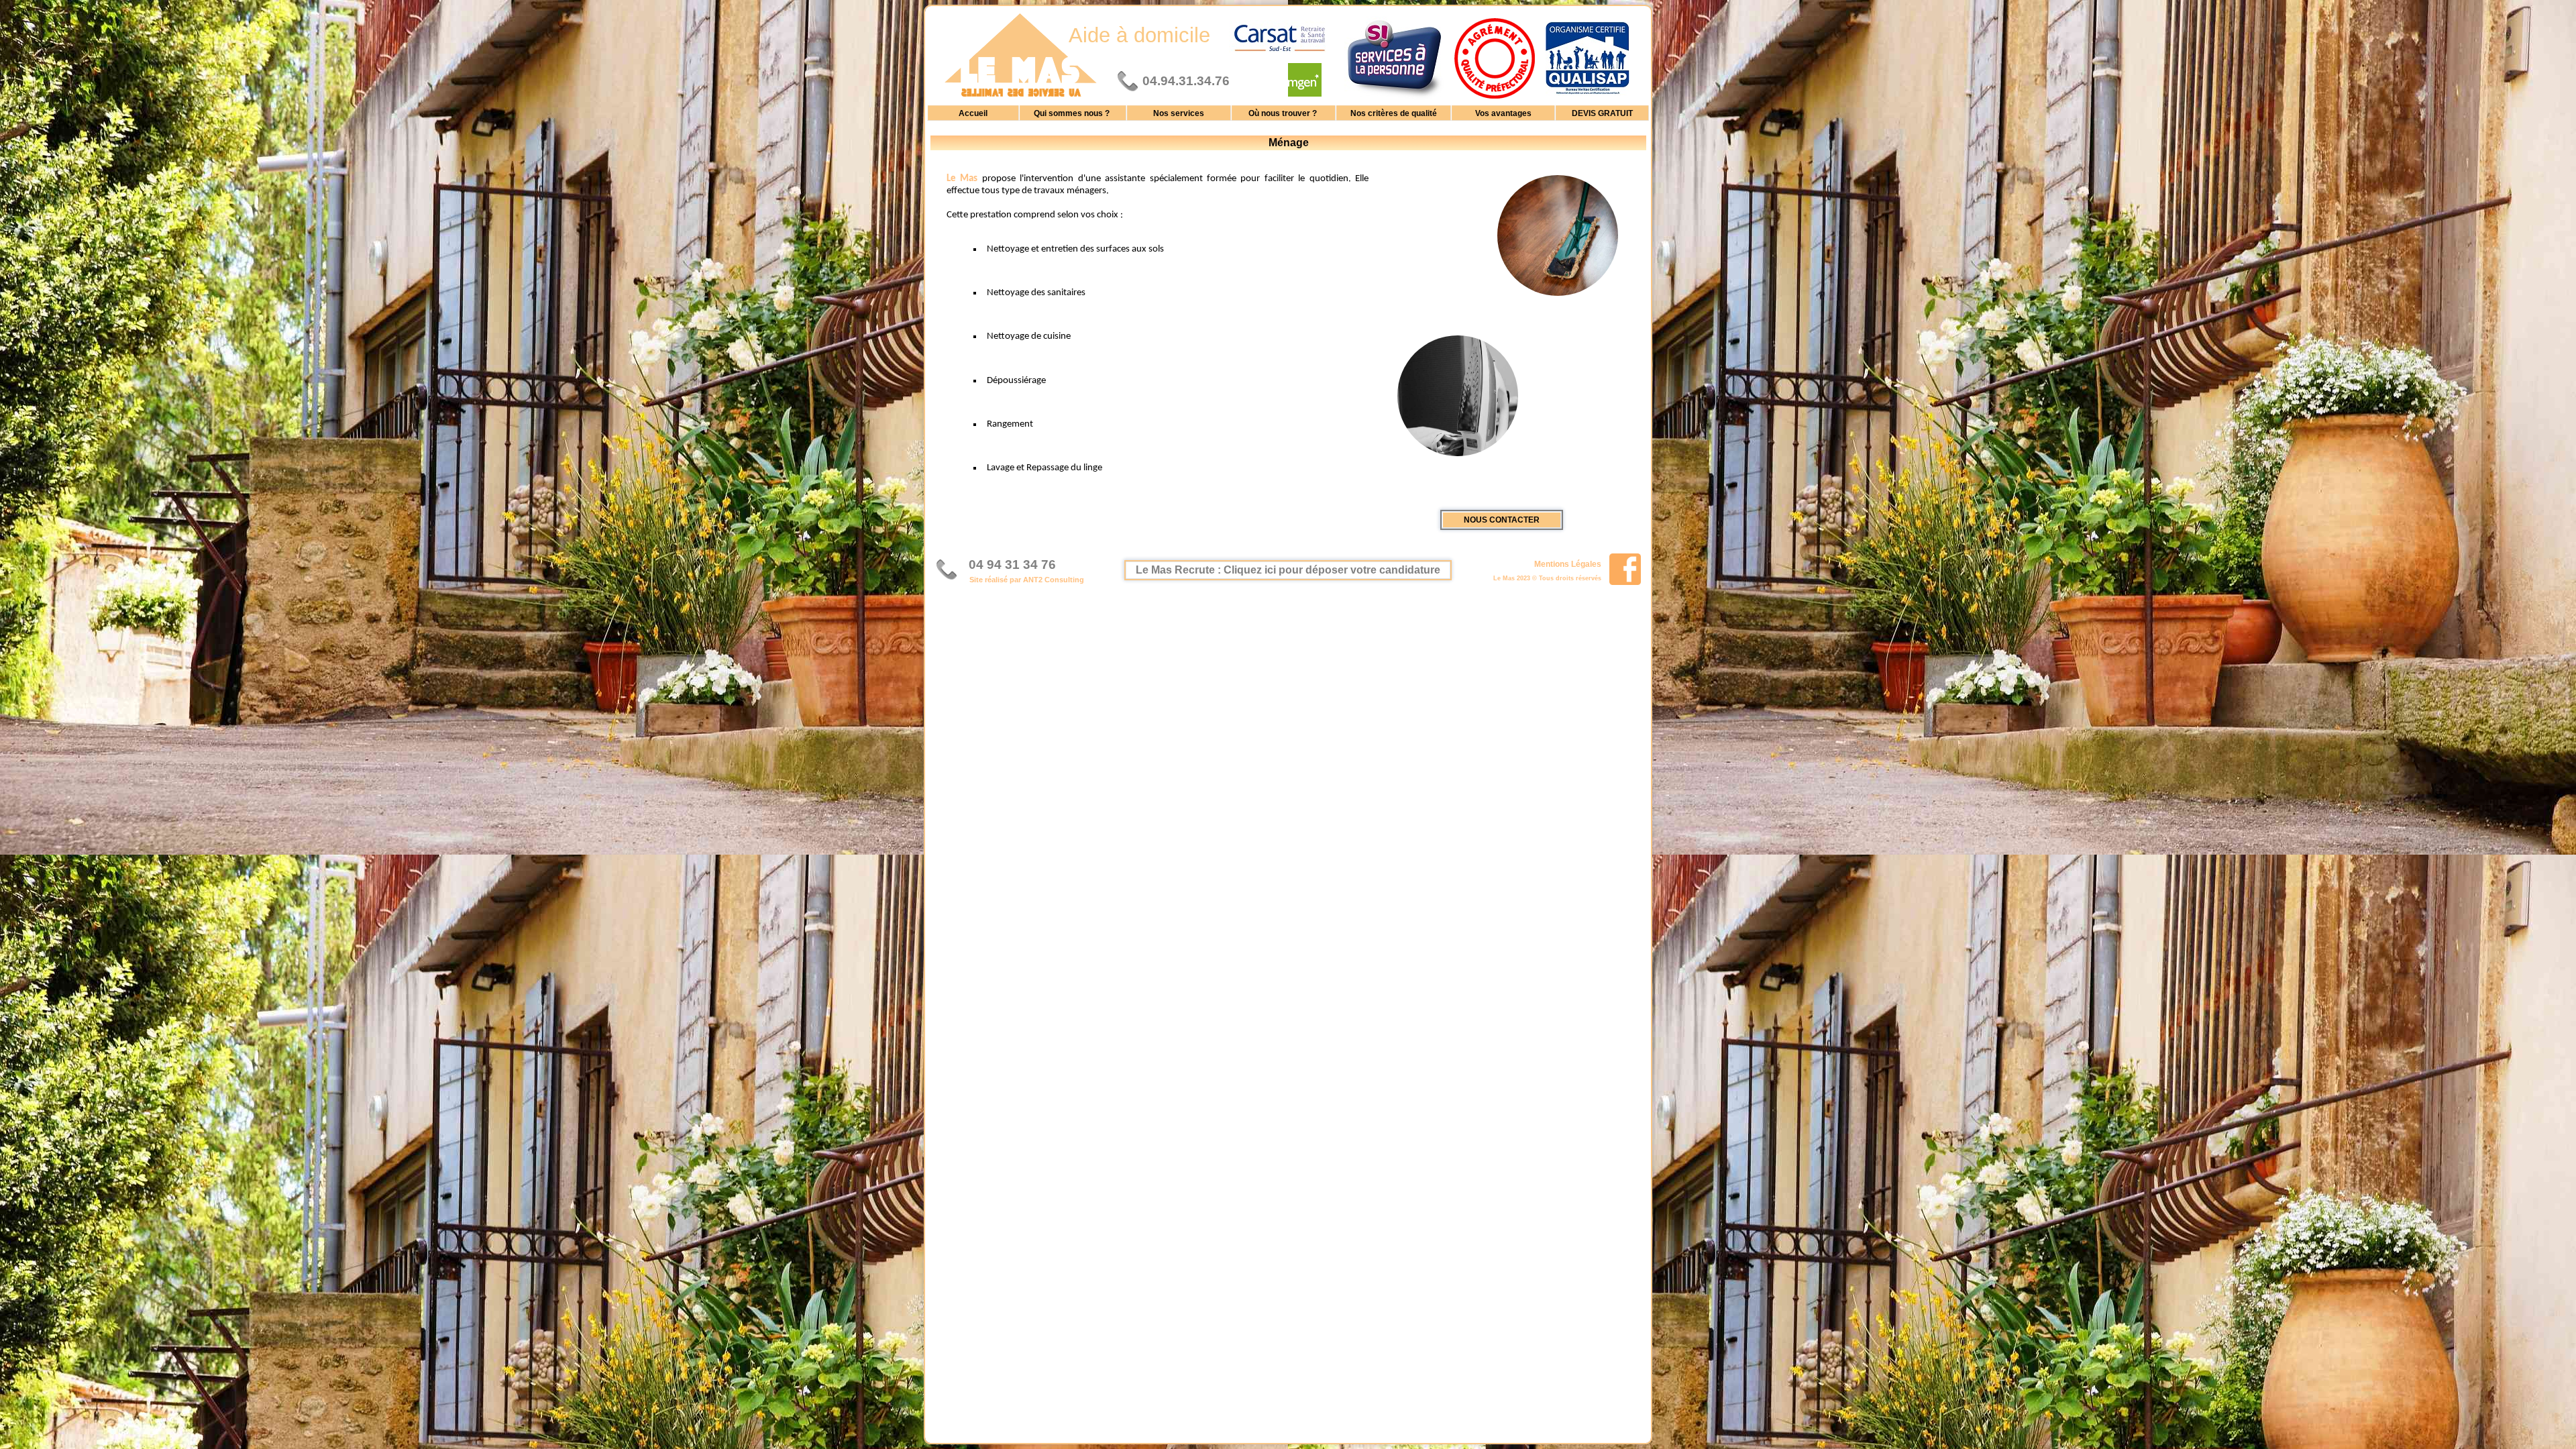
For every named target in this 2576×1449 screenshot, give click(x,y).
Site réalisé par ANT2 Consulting (1027, 580)
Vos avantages (1503, 113)
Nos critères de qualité (1394, 113)
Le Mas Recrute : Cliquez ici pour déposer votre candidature (1288, 570)
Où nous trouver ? (1284, 113)
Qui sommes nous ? (1073, 113)
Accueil (973, 113)
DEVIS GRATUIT (1602, 113)
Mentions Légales (1568, 563)
